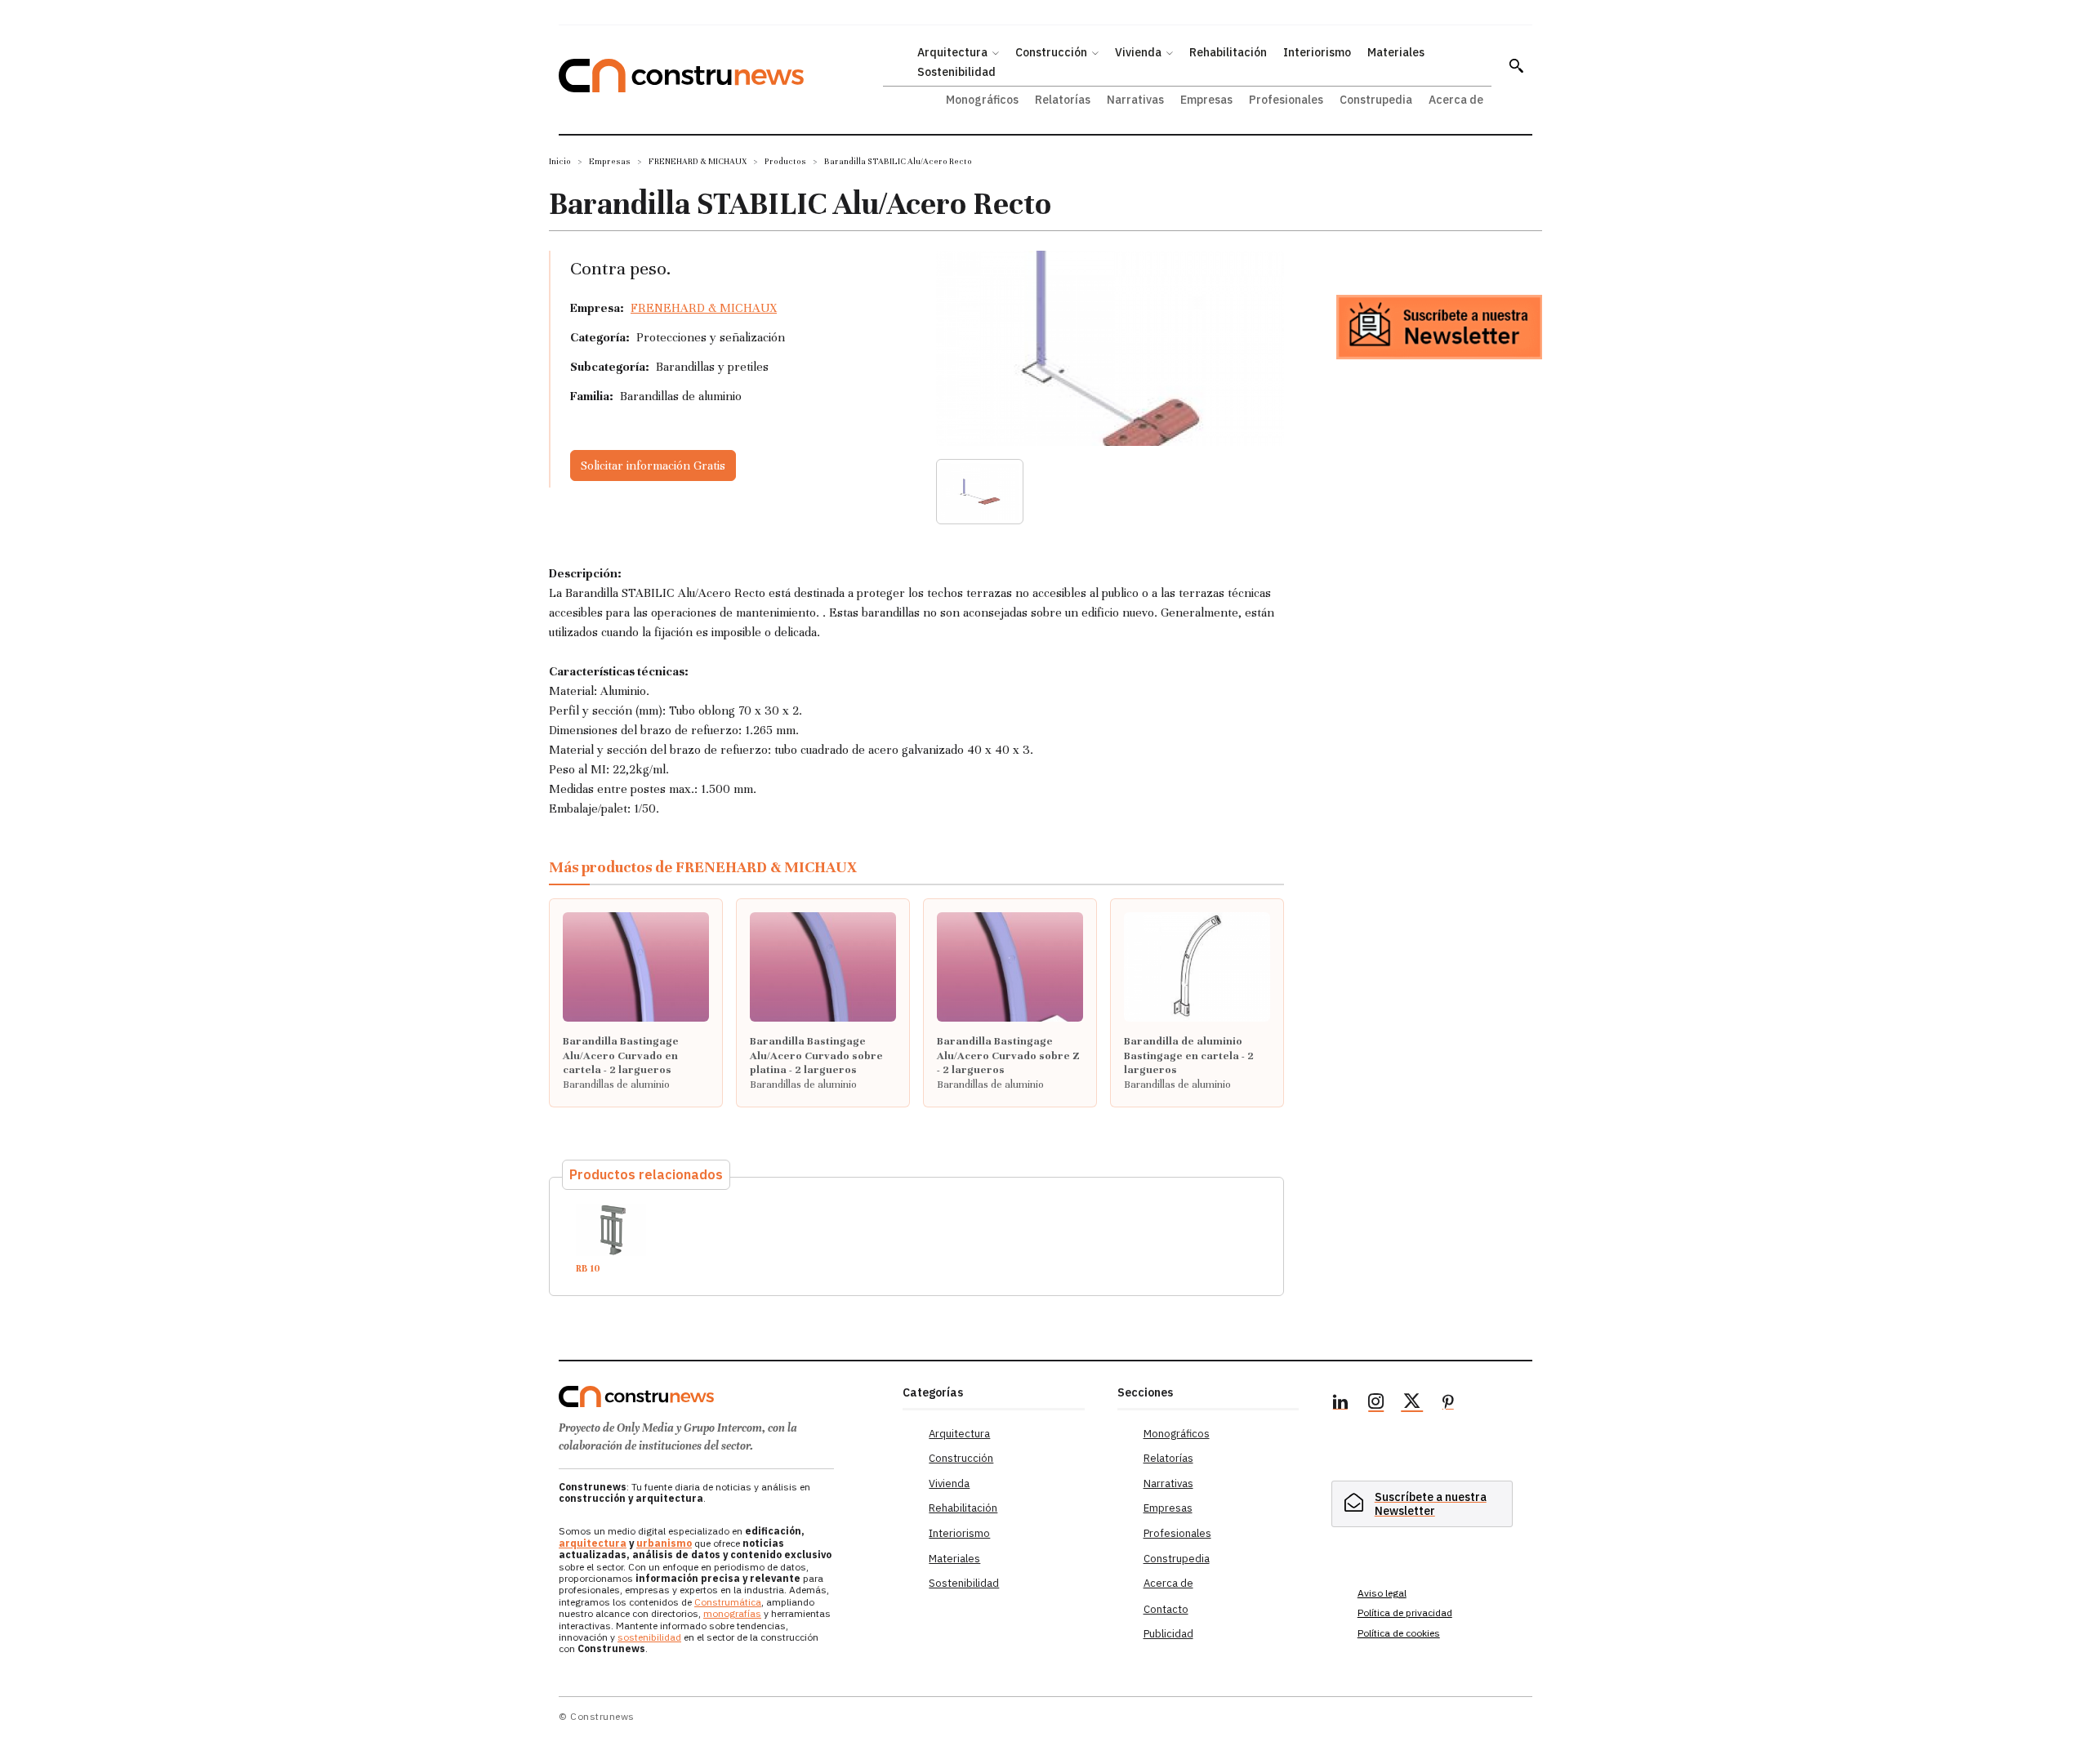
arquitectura (593, 1543)
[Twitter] (1412, 1404)
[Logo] (721, 1396)
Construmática (728, 1602)
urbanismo (664, 1543)
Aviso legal (1382, 1593)
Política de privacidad (1405, 1613)
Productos (785, 161)
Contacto (1166, 1609)
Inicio (560, 161)
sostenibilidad (649, 1637)
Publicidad (1168, 1634)
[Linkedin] (1340, 1404)
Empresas (610, 161)
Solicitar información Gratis (653, 465)
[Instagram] (1376, 1404)
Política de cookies (1399, 1633)
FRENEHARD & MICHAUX (698, 161)
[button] (1516, 65)
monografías (732, 1613)
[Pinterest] (1448, 1404)
